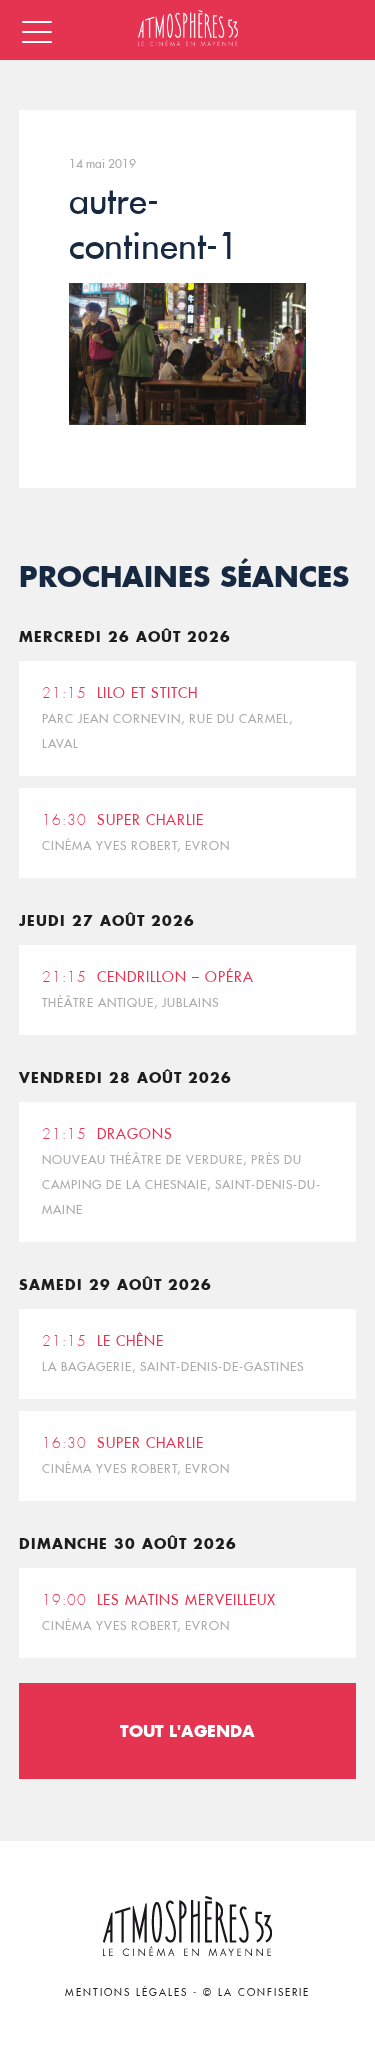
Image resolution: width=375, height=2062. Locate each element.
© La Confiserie (256, 1992)
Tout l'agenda (187, 1730)
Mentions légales (126, 1992)
